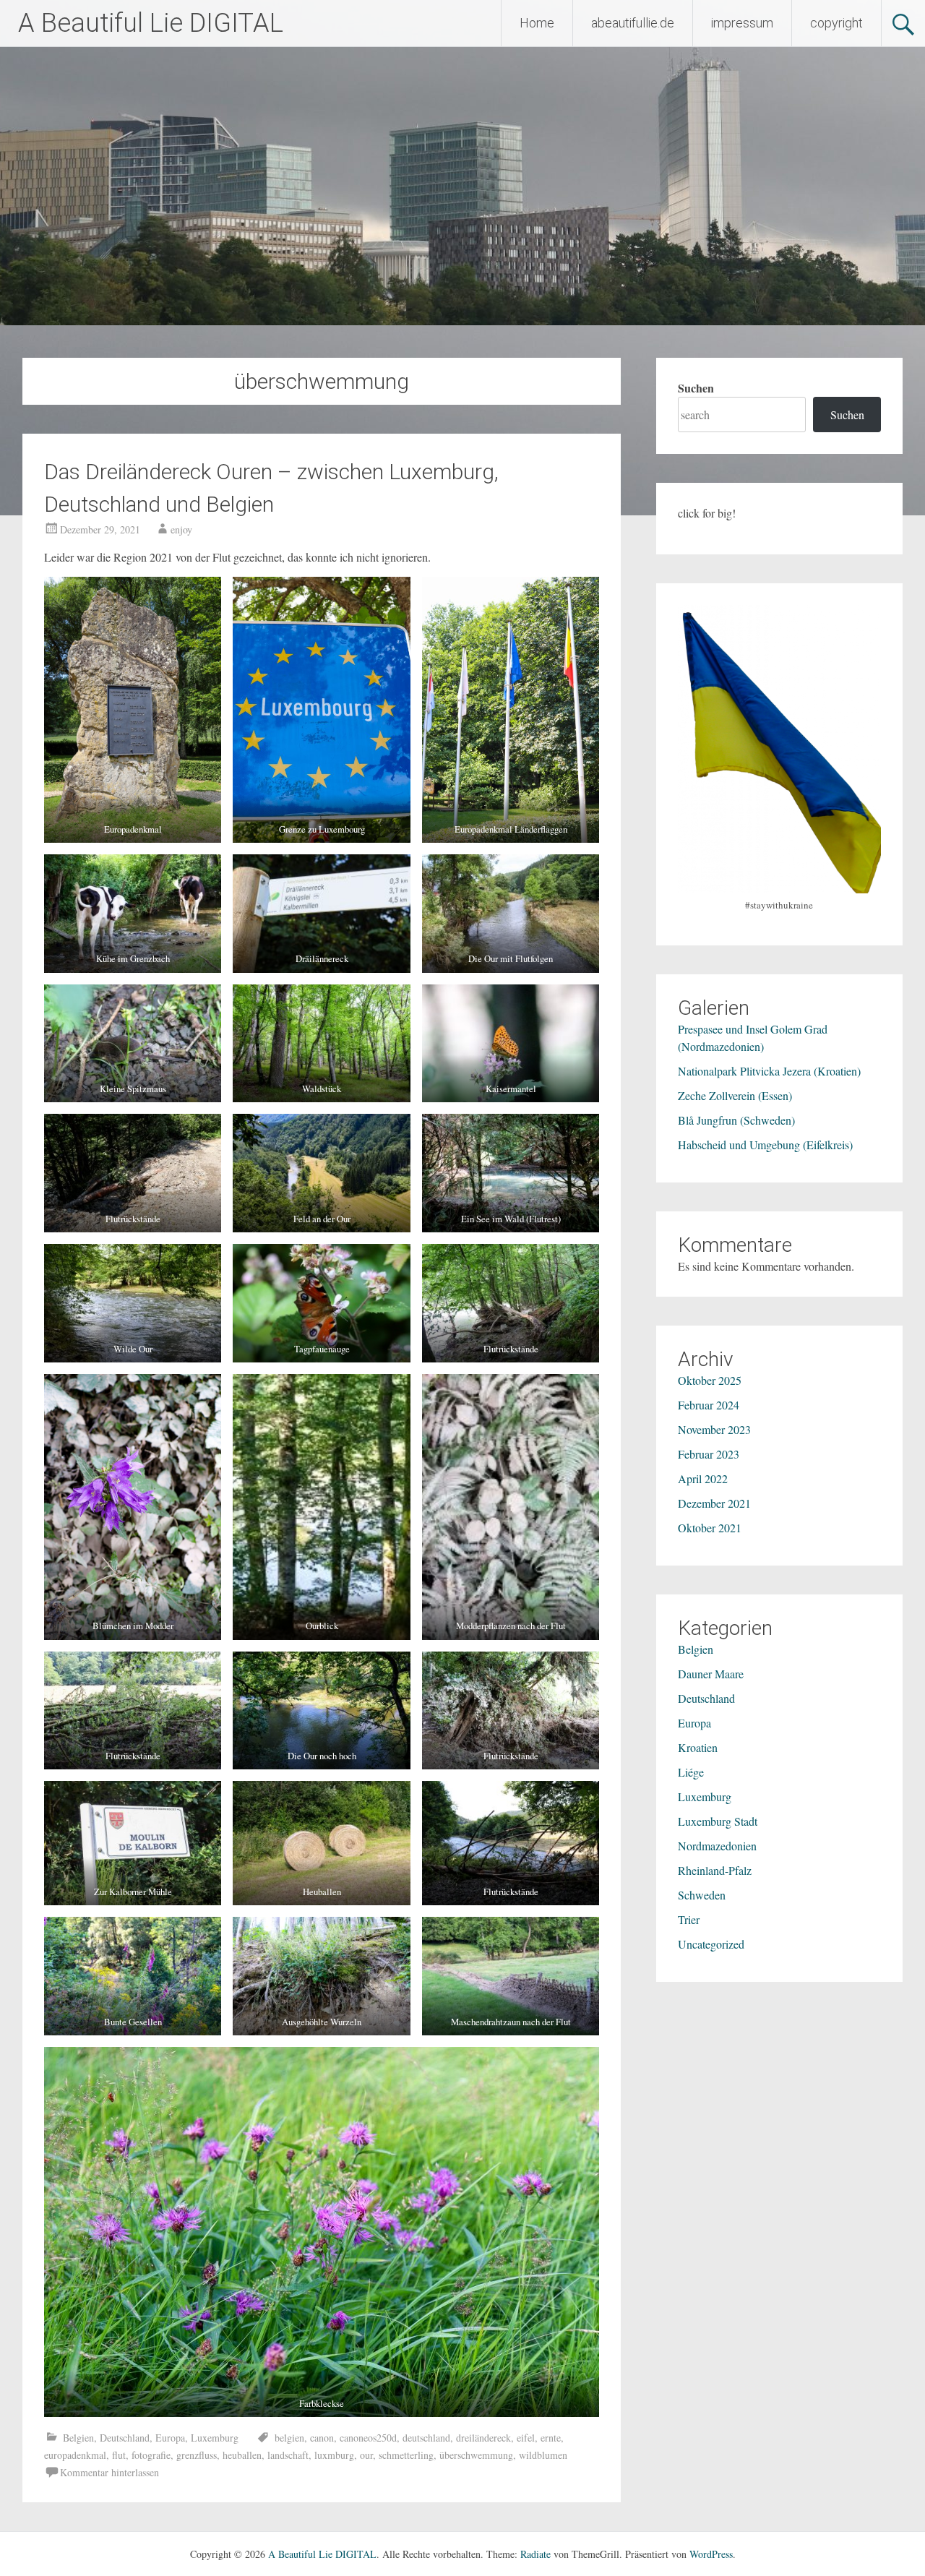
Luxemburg (215, 2438)
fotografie (151, 2455)
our (366, 2455)
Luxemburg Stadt (718, 1821)
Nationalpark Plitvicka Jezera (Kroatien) (769, 1071)
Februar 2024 (709, 1405)
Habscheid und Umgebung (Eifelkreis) (765, 1145)
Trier (689, 1919)
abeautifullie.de (633, 23)
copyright (836, 23)
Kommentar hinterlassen (109, 2472)
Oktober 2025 (710, 1380)
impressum (742, 23)
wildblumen (543, 2455)
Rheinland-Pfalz (715, 1870)
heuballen (242, 2455)
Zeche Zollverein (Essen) (735, 1095)
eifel (526, 2438)
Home (537, 23)
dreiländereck (483, 2438)
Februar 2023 (709, 1454)
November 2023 (714, 1429)
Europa (170, 2438)
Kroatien (698, 1747)
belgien (289, 2438)
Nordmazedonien (717, 1846)
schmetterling (406, 2455)
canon (322, 2438)
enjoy (181, 529)
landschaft (288, 2455)
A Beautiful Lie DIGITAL (151, 23)
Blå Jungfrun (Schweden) (736, 1120)
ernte (551, 2438)
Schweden (702, 1895)
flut (119, 2455)
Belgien (78, 2438)
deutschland (426, 2438)
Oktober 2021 (710, 1528)
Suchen (696, 388)
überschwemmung (476, 2455)
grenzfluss (197, 2455)
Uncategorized (711, 1944)
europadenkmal (75, 2455)
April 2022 (703, 1478)
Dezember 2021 (714, 1503)
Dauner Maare (711, 1674)
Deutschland (125, 2438)
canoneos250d (368, 2438)
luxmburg (334, 2455)
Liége (691, 1772)
